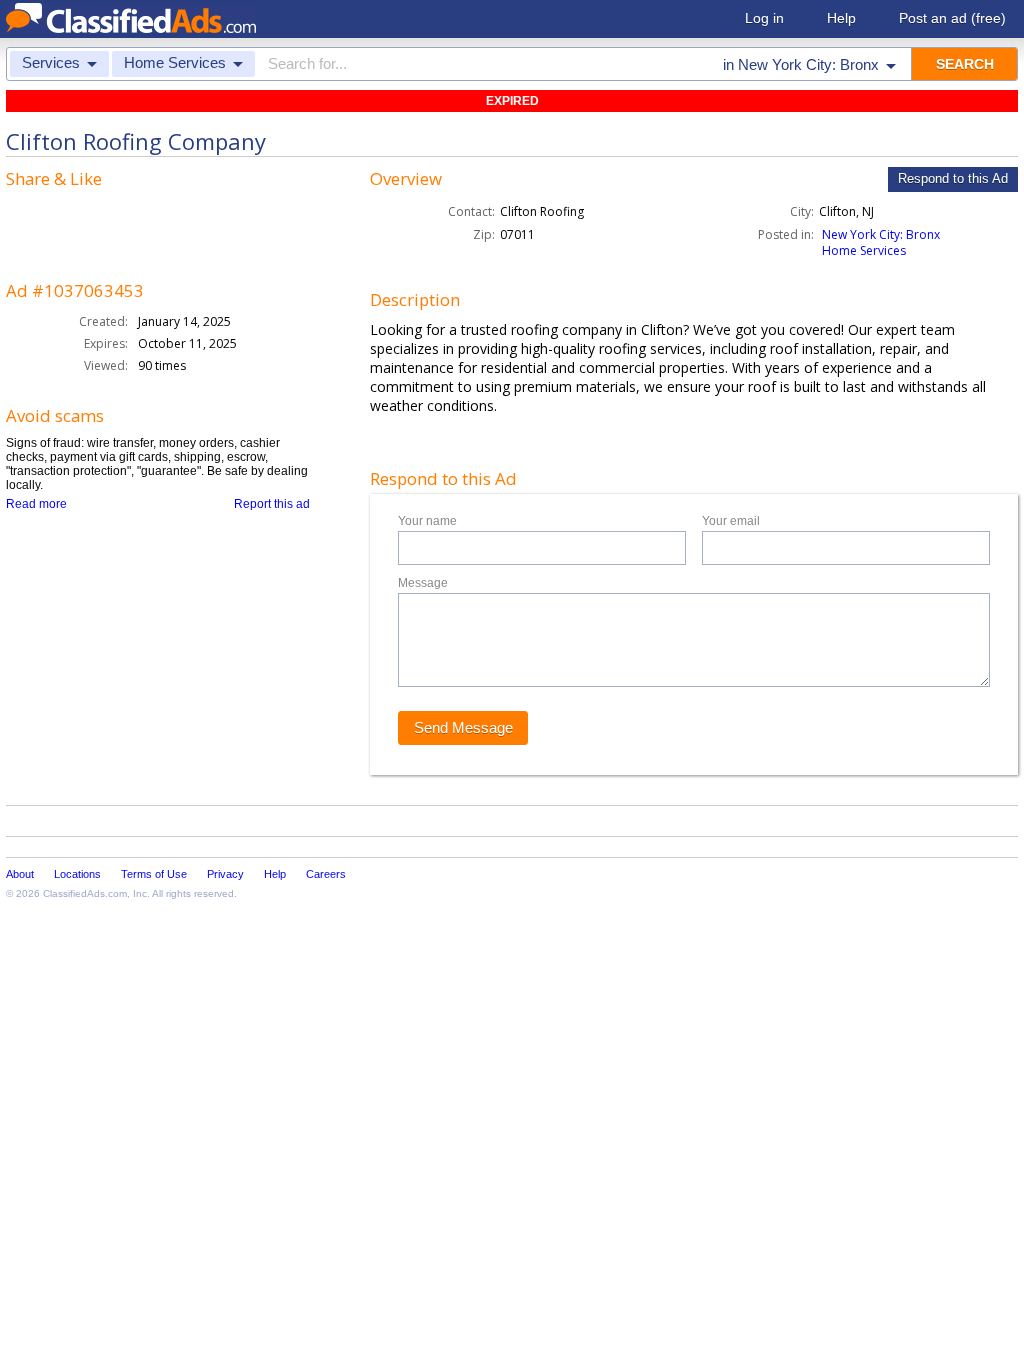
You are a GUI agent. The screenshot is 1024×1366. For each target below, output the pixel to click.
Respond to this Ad (953, 178)
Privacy (225, 874)
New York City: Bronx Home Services (881, 242)
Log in (764, 18)
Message (423, 583)
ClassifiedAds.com (85, 893)
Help (841, 18)
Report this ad (272, 504)
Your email (731, 521)
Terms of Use (154, 874)
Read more (36, 504)
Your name (427, 521)
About (20, 874)
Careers (326, 874)
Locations (77, 874)
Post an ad (952, 18)
